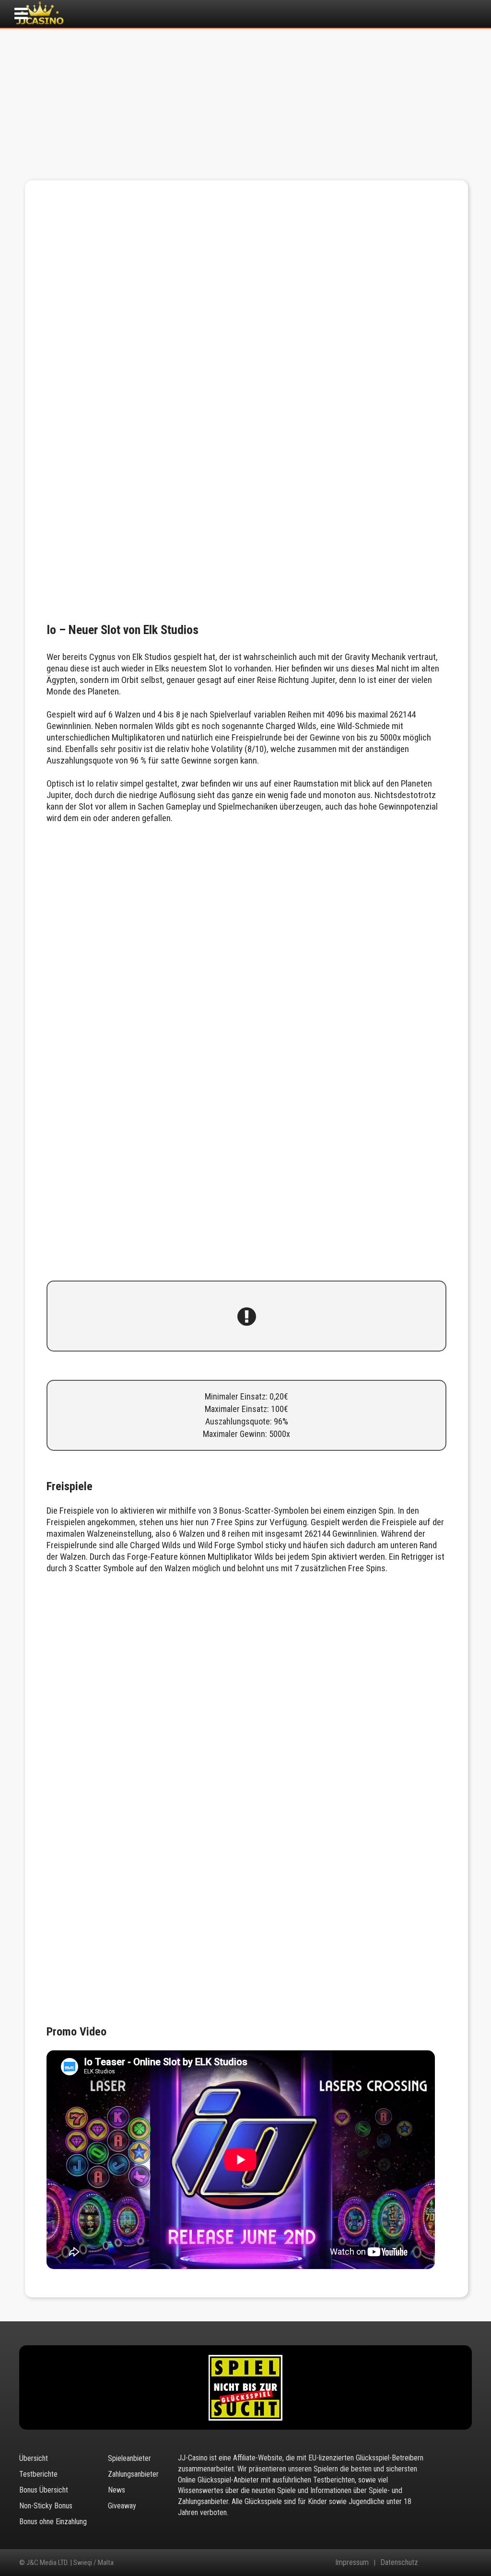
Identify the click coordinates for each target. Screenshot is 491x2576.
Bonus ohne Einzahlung (53, 2522)
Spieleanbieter (129, 2458)
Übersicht (34, 2458)
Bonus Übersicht (44, 2490)
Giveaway (122, 2506)
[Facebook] (433, 2563)
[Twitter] (421, 2563)
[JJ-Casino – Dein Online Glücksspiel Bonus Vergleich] (40, 24)
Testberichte (38, 2474)
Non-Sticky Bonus (46, 2506)
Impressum (352, 2563)
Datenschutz (399, 2563)
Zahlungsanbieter (133, 2474)
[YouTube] (445, 2563)
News (117, 2490)
